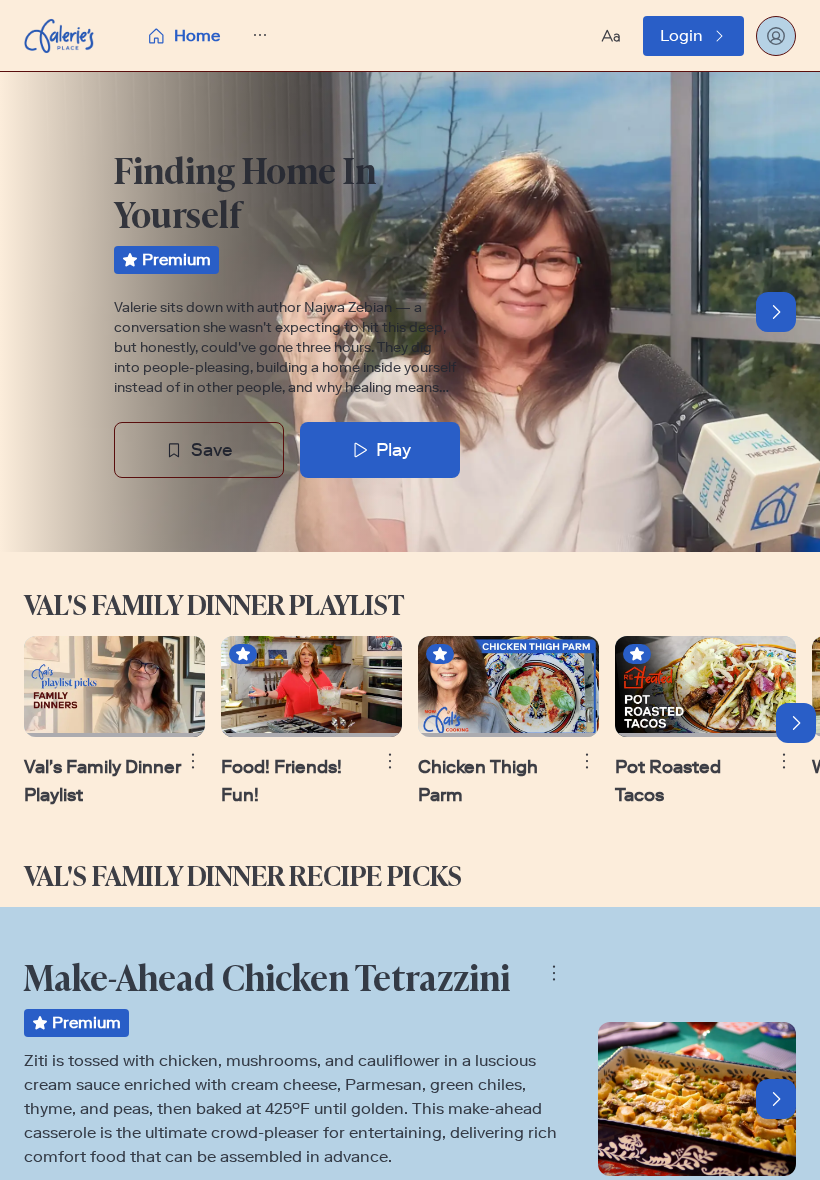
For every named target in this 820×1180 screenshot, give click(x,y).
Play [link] (393, 450)
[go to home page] (59, 36)
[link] (693, 36)
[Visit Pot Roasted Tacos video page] (705, 686)
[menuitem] (183, 36)
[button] (249, 35)
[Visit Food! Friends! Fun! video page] (311, 686)
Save (212, 450)
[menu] (249, 35)
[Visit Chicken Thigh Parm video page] (508, 686)
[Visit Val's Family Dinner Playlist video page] (114, 686)
